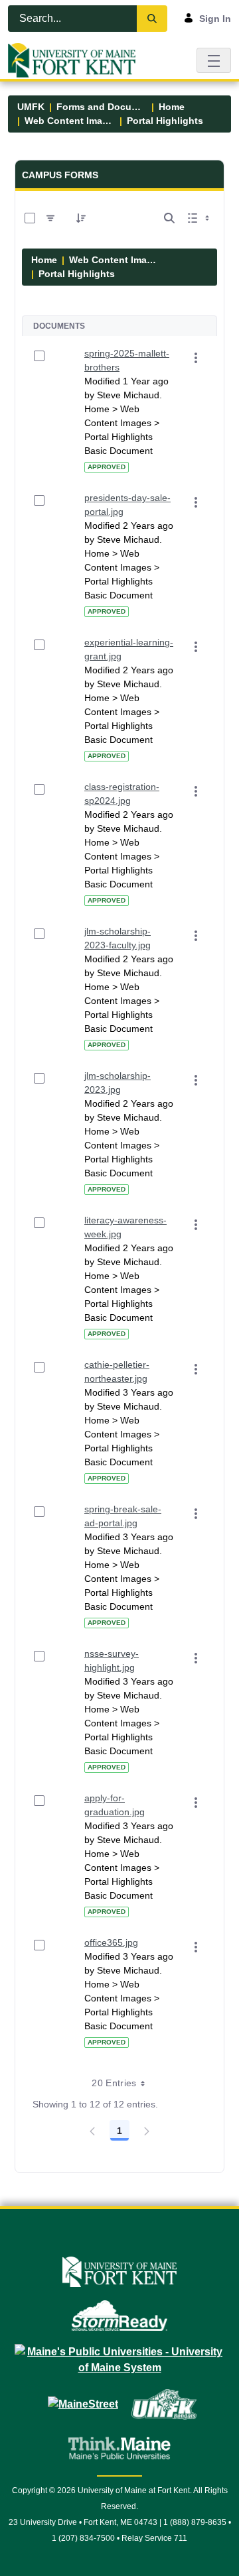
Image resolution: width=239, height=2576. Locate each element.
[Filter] (50, 218)
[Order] (81, 218)
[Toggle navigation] (214, 60)
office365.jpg (111, 1942)
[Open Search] (169, 218)
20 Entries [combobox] (114, 2083)
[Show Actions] (196, 358)
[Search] (152, 19)
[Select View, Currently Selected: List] (200, 218)
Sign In (215, 19)
